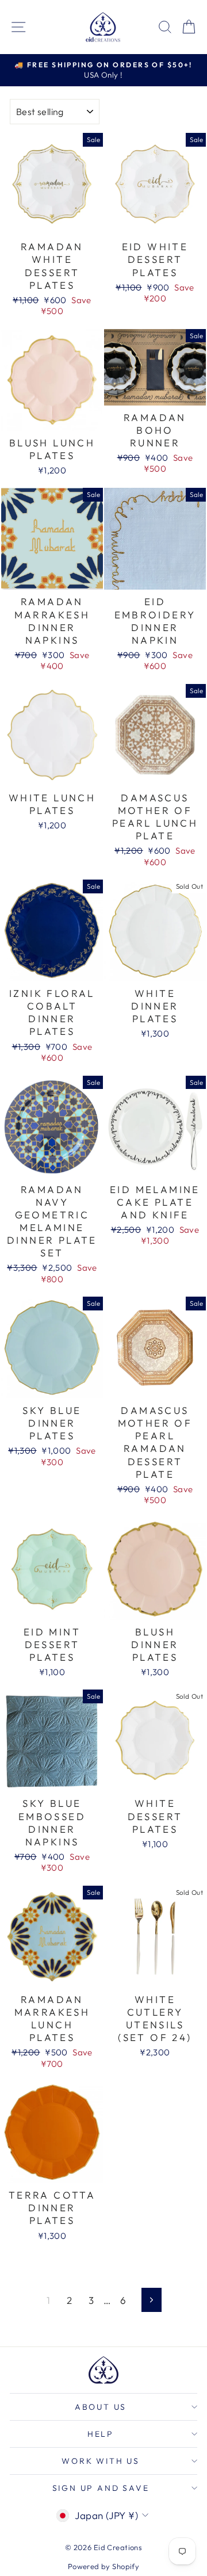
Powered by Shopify (104, 2566)
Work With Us (101, 2461)
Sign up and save (101, 2488)
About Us (101, 2407)
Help (101, 2434)
